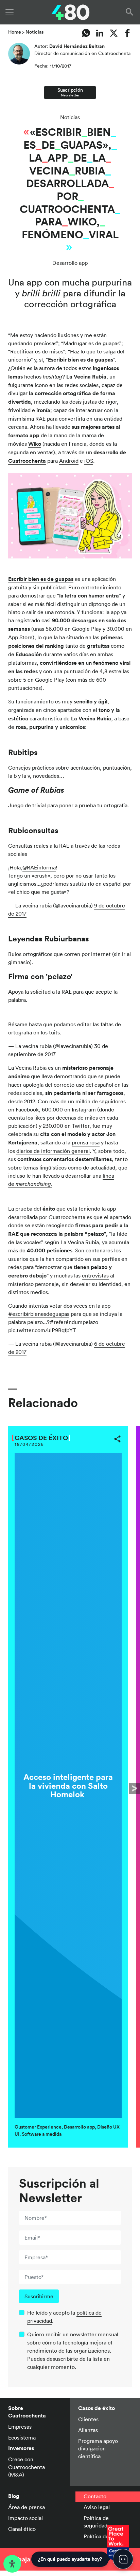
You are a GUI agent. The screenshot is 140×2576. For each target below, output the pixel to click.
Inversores (21, 2448)
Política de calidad (105, 2536)
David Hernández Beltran (77, 46)
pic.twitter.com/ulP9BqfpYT (42, 1330)
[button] (131, 12)
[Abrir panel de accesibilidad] (12, 2564)
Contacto (95, 2496)
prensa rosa (86, 1142)
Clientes (88, 2419)
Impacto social (25, 2518)
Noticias (34, 32)
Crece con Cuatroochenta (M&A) (27, 2467)
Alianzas (88, 2430)
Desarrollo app (70, 263)
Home (15, 32)
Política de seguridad (96, 2522)
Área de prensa (27, 2507)
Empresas (20, 2427)
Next (135, 1789)
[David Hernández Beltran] (19, 56)
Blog (14, 2496)
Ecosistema (22, 2437)
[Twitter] (114, 33)
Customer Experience (38, 2127)
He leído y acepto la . (64, 2317)
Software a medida (42, 2134)
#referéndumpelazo (74, 1322)
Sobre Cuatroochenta (27, 2412)
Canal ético (22, 2529)
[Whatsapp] (86, 33)
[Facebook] (128, 33)
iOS (89, 461)
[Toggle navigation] (10, 12)
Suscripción (70, 92)
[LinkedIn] (100, 33)
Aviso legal (97, 2507)
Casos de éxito (41, 1438)
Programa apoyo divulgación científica (98, 2449)
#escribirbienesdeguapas (39, 1314)
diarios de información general (53, 1151)
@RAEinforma (39, 867)
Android (69, 461)
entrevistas (95, 1275)
